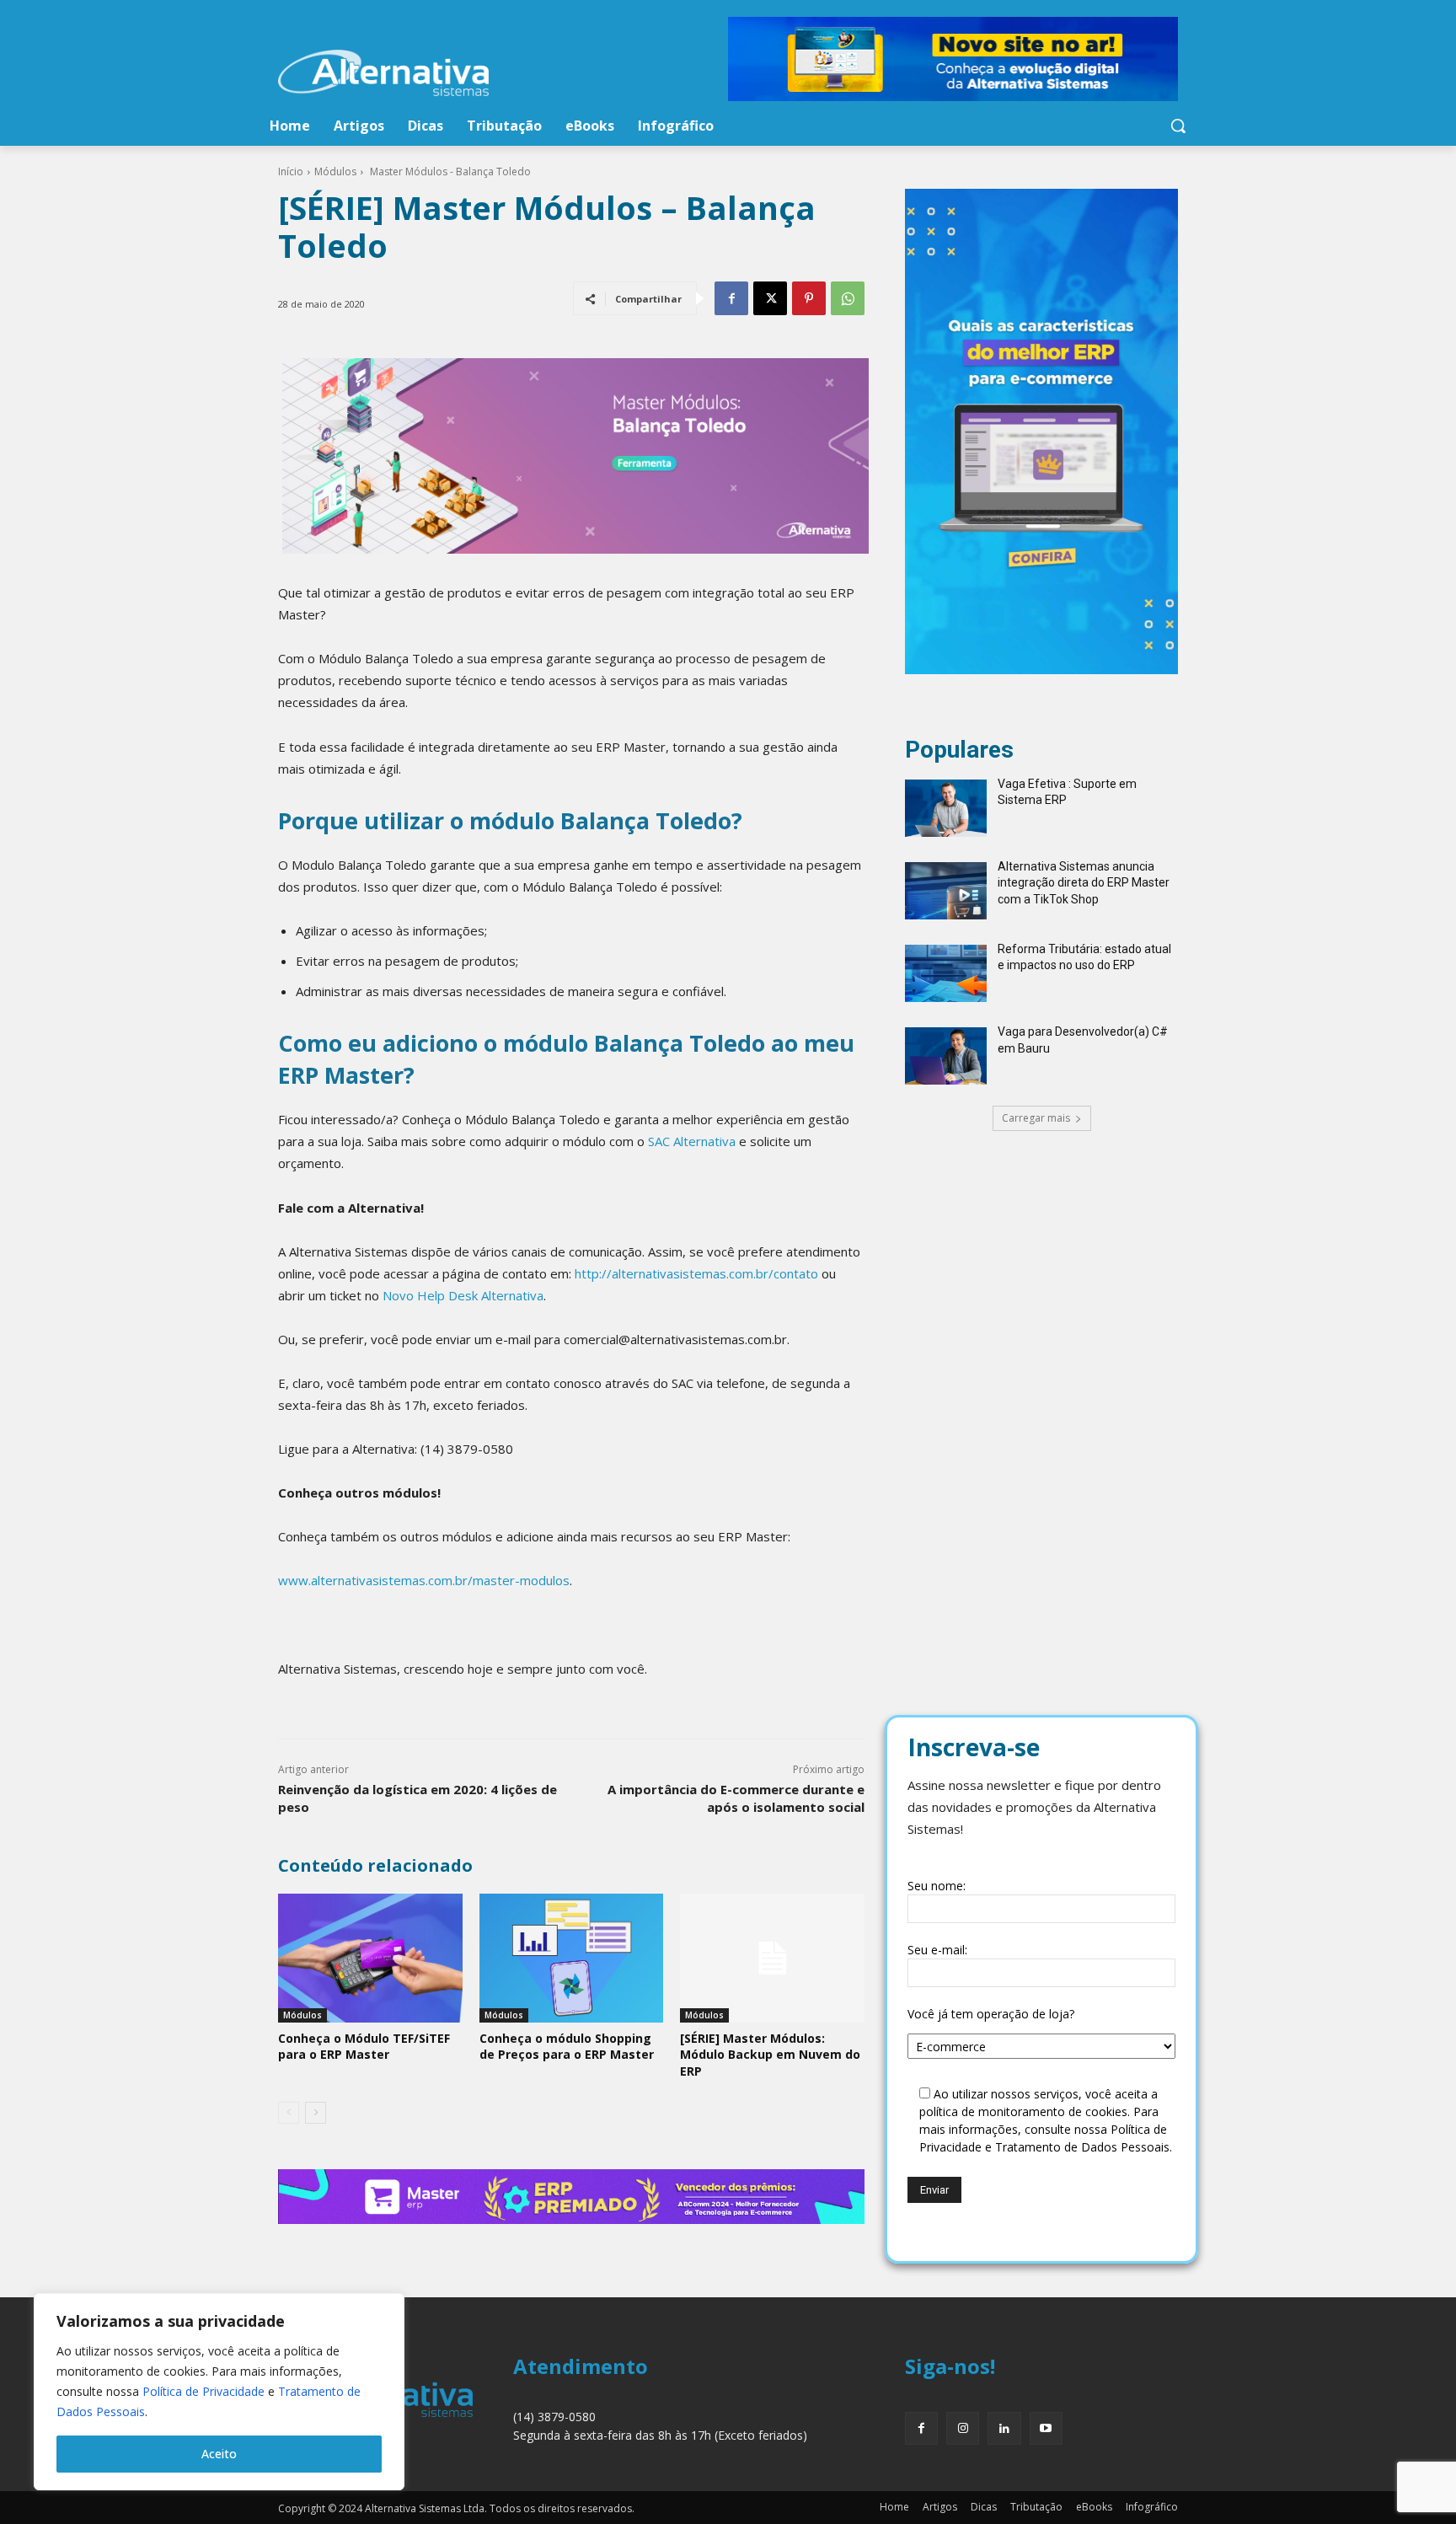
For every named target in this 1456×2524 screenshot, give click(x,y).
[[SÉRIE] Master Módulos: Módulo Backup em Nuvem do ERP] (772, 1958)
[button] (1178, 126)
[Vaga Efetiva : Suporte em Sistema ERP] (946, 808)
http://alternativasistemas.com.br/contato (696, 1273)
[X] (770, 298)
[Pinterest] (809, 298)
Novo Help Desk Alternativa (463, 1295)
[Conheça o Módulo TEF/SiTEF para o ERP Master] (370, 1958)
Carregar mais (1036, 1118)
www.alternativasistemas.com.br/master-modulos (424, 1580)
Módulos (335, 171)
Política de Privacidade (203, 2391)
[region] (219, 2392)
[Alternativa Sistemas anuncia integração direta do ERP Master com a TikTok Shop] (946, 891)
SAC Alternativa (692, 1141)
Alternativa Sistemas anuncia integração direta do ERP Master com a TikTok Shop (1084, 883)
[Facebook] (731, 298)
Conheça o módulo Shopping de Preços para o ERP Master (567, 2047)
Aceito (219, 2454)
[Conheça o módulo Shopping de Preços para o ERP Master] (572, 1958)
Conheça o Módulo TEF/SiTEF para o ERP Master (364, 2047)
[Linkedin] (1004, 2428)
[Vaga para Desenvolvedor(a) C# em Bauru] (946, 1056)
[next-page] (316, 2113)
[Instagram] (963, 2428)
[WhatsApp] (848, 298)
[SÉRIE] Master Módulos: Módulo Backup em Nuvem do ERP (770, 2055)
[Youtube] (1046, 2428)
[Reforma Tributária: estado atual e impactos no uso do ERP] (946, 973)
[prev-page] (289, 2113)
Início (291, 171)
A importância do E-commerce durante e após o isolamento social (736, 1798)
